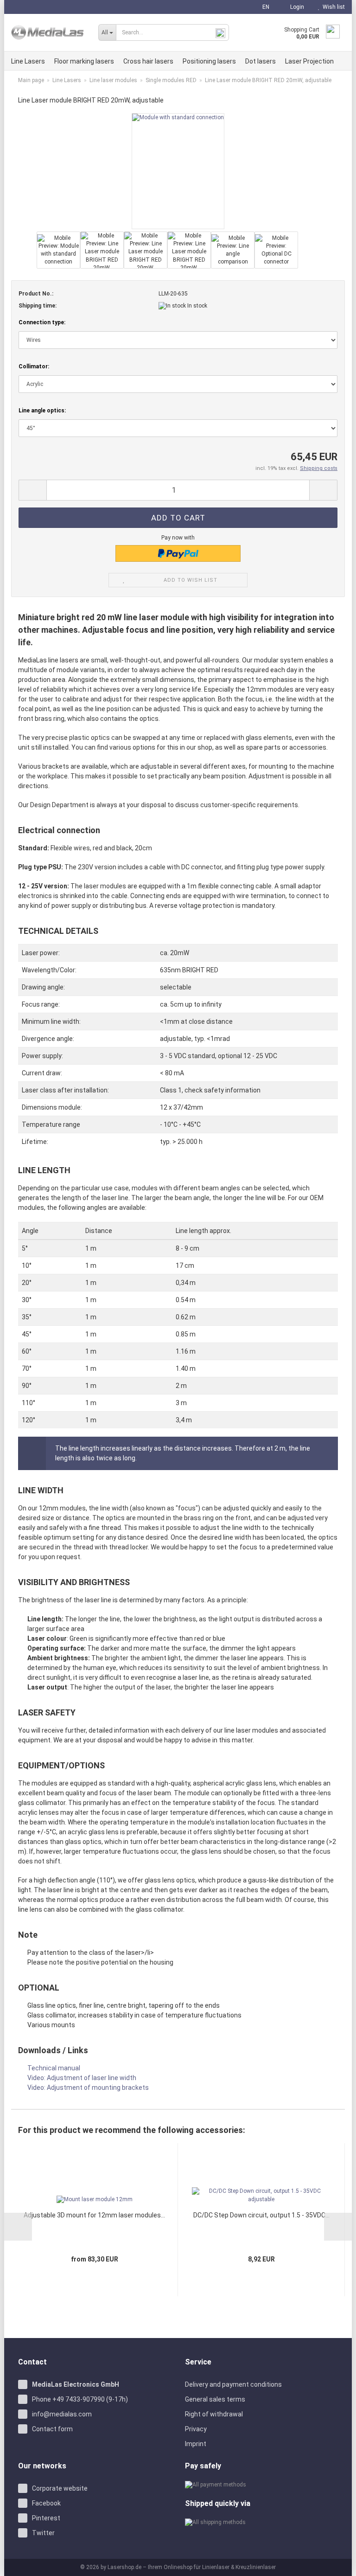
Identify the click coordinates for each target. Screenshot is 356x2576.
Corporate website (60, 2488)
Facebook (46, 2503)
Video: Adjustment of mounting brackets (88, 2088)
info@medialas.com (62, 2414)
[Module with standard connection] (178, 171)
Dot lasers (261, 61)
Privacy (196, 2429)
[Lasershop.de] (48, 32)
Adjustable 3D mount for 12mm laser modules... (94, 2215)
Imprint (196, 2444)
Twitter (43, 2533)
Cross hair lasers (148, 61)
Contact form (52, 2429)
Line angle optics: (42, 411)
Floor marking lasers (84, 61)
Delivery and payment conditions (233, 2384)
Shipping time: (38, 306)
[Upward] (337, 2562)
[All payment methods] (261, 2485)
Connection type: (42, 322)
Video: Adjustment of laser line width (82, 2078)
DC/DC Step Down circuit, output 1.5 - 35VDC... (261, 2215)
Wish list (332, 7)
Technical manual (54, 2068)
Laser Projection (309, 61)
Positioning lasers (209, 61)
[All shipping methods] (261, 2522)
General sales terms (215, 2399)
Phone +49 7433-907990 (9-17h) (80, 2399)
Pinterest (46, 2518)
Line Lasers (28, 61)
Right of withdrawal (214, 2414)
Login (296, 7)
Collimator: (34, 366)
